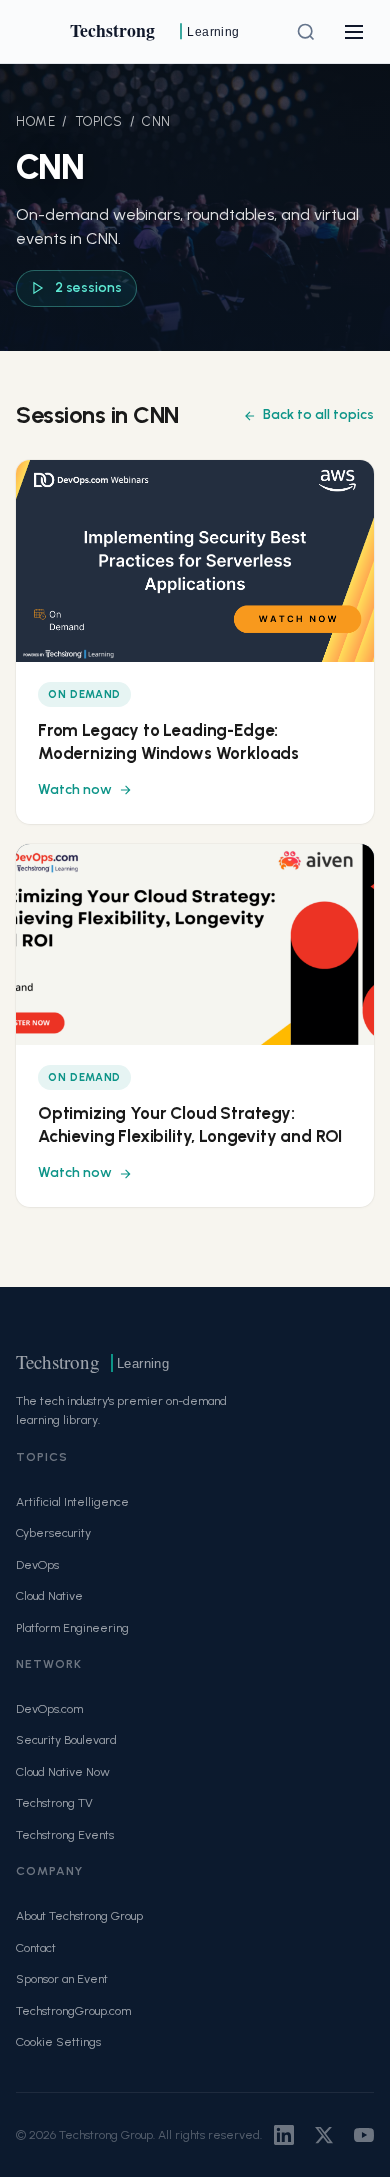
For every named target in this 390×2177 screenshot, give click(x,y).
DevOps (37, 1564)
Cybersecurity (53, 1532)
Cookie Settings (58, 2041)
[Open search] (306, 32)
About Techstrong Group (79, 1915)
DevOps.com (49, 1708)
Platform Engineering (72, 1627)
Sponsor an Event (62, 1978)
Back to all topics (318, 414)
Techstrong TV (54, 1802)
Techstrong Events (65, 1834)
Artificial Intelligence (72, 1501)
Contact (36, 1947)
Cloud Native (49, 1595)
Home (35, 121)
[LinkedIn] (284, 2135)
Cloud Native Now (63, 1771)
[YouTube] (364, 2135)
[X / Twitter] (324, 2135)
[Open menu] (354, 32)
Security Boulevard (66, 1739)
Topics (99, 121)
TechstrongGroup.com (73, 2010)
